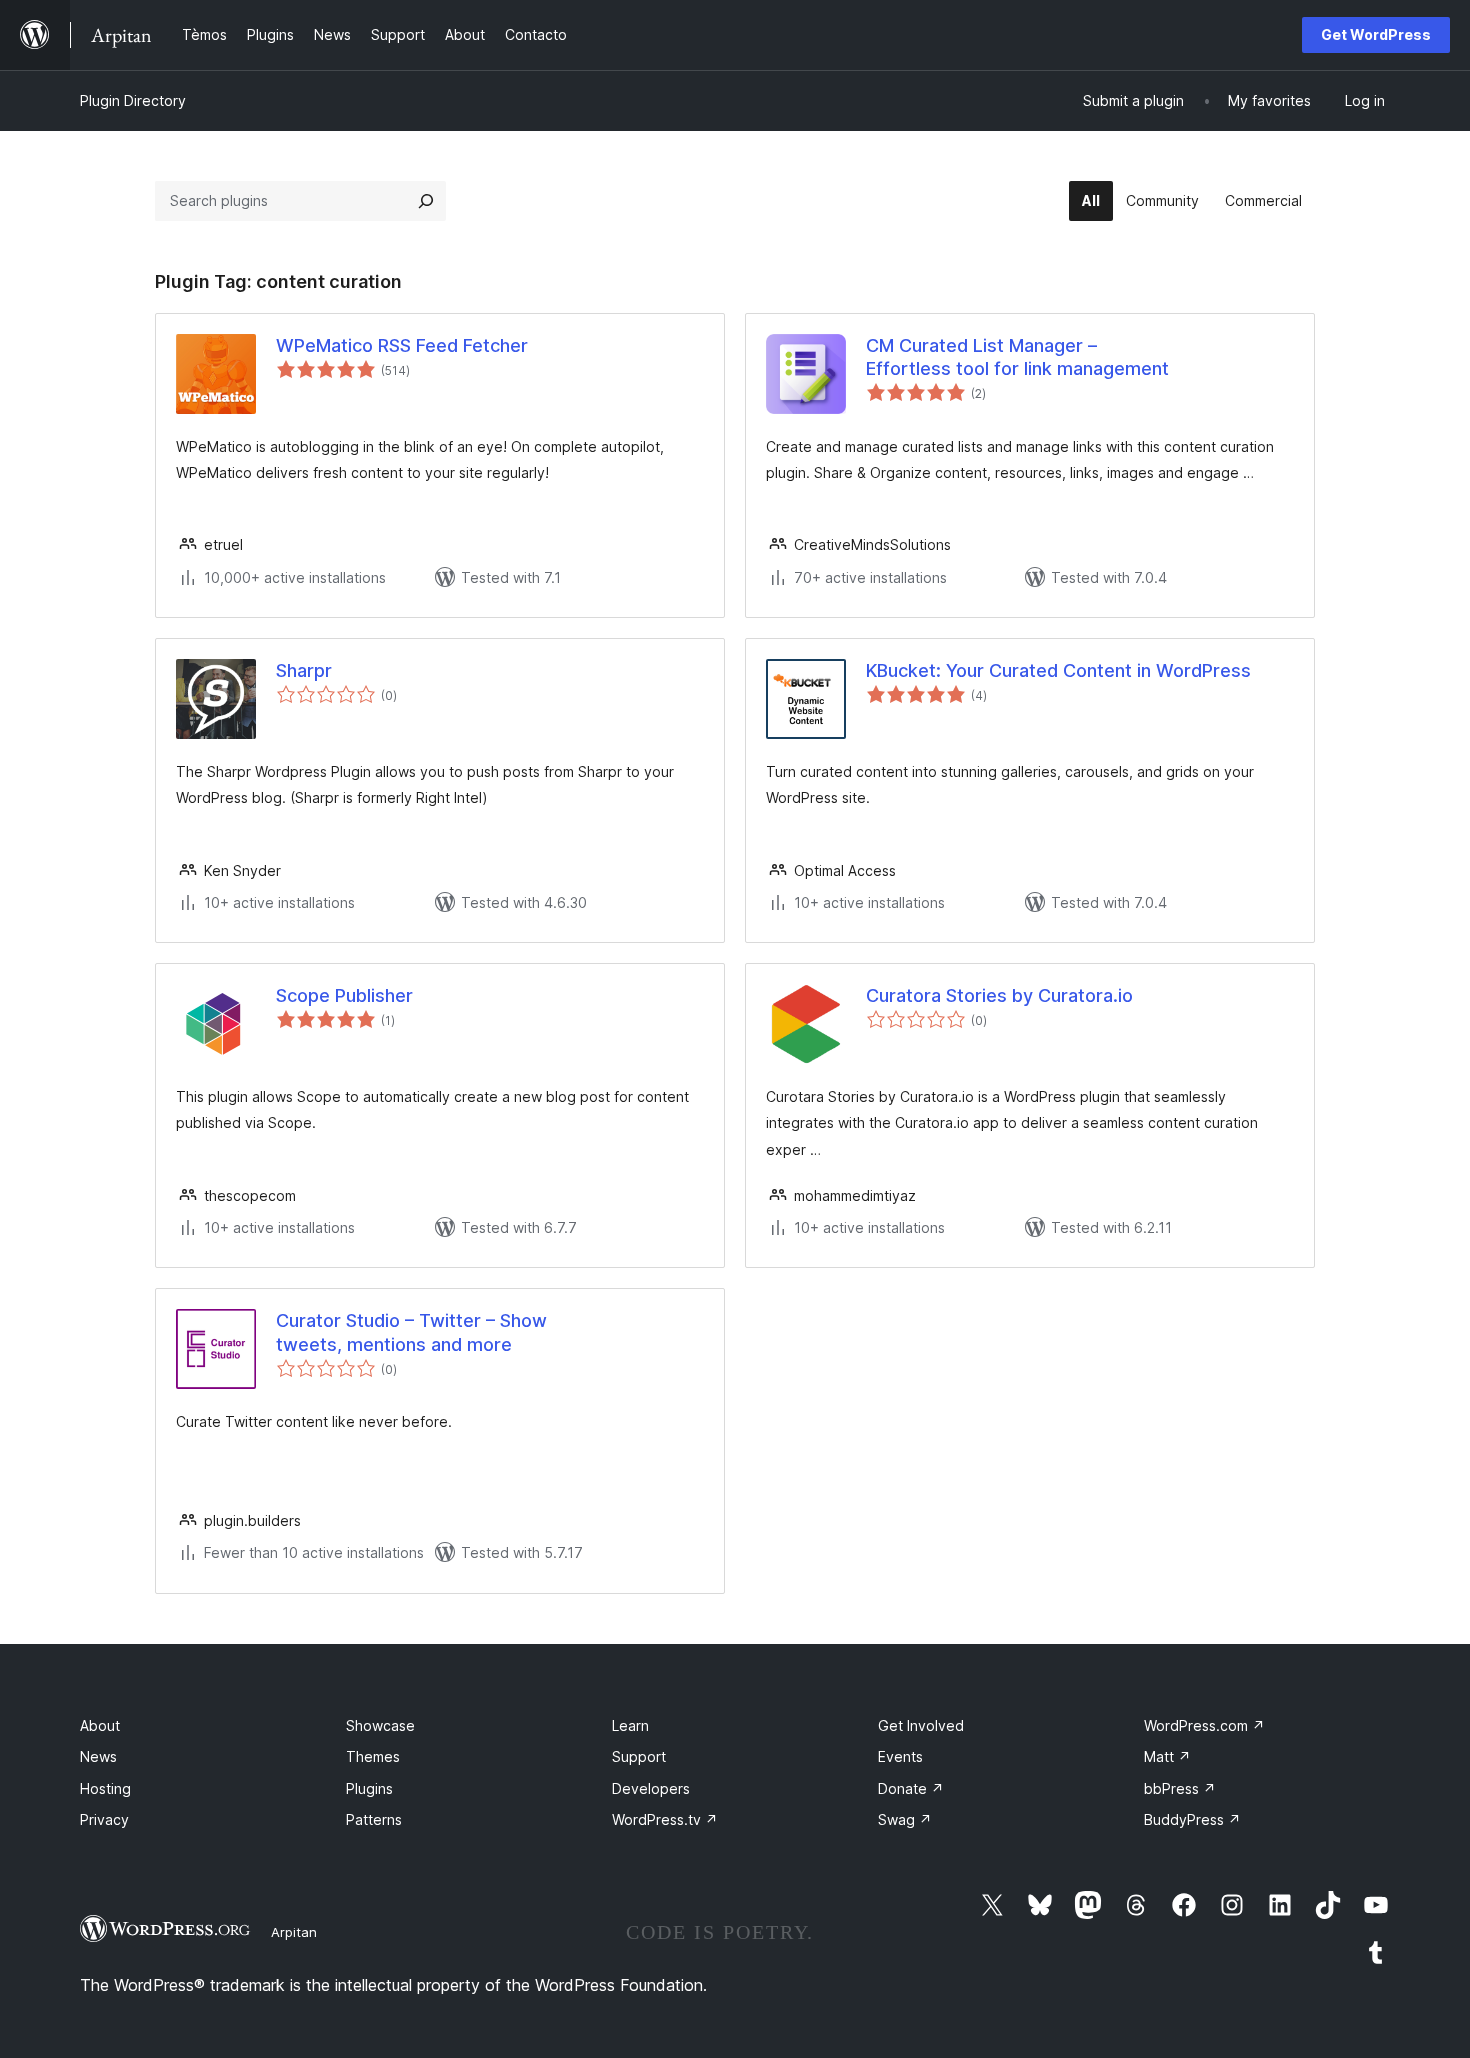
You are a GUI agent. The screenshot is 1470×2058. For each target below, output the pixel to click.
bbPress (1180, 1788)
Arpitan (294, 1932)
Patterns (374, 1819)
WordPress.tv (665, 1819)
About (100, 1725)
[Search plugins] (426, 201)
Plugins (369, 1788)
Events (900, 1756)
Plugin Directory (133, 100)
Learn (630, 1725)
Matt (1167, 1756)
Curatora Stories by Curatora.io (999, 995)
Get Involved (921, 1725)
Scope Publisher (344, 995)
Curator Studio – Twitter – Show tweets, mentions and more (411, 1332)
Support (639, 1756)
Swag (905, 1819)
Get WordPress (1376, 34)
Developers (651, 1788)
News (98, 1756)
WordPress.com (1204, 1725)
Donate (911, 1788)
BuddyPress (1192, 1819)
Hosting (105, 1788)
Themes (373, 1756)
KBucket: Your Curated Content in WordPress (1058, 670)
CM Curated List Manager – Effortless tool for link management (1017, 357)
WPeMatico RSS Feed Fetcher (402, 345)
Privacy (104, 1819)
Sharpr (304, 670)
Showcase (380, 1725)
